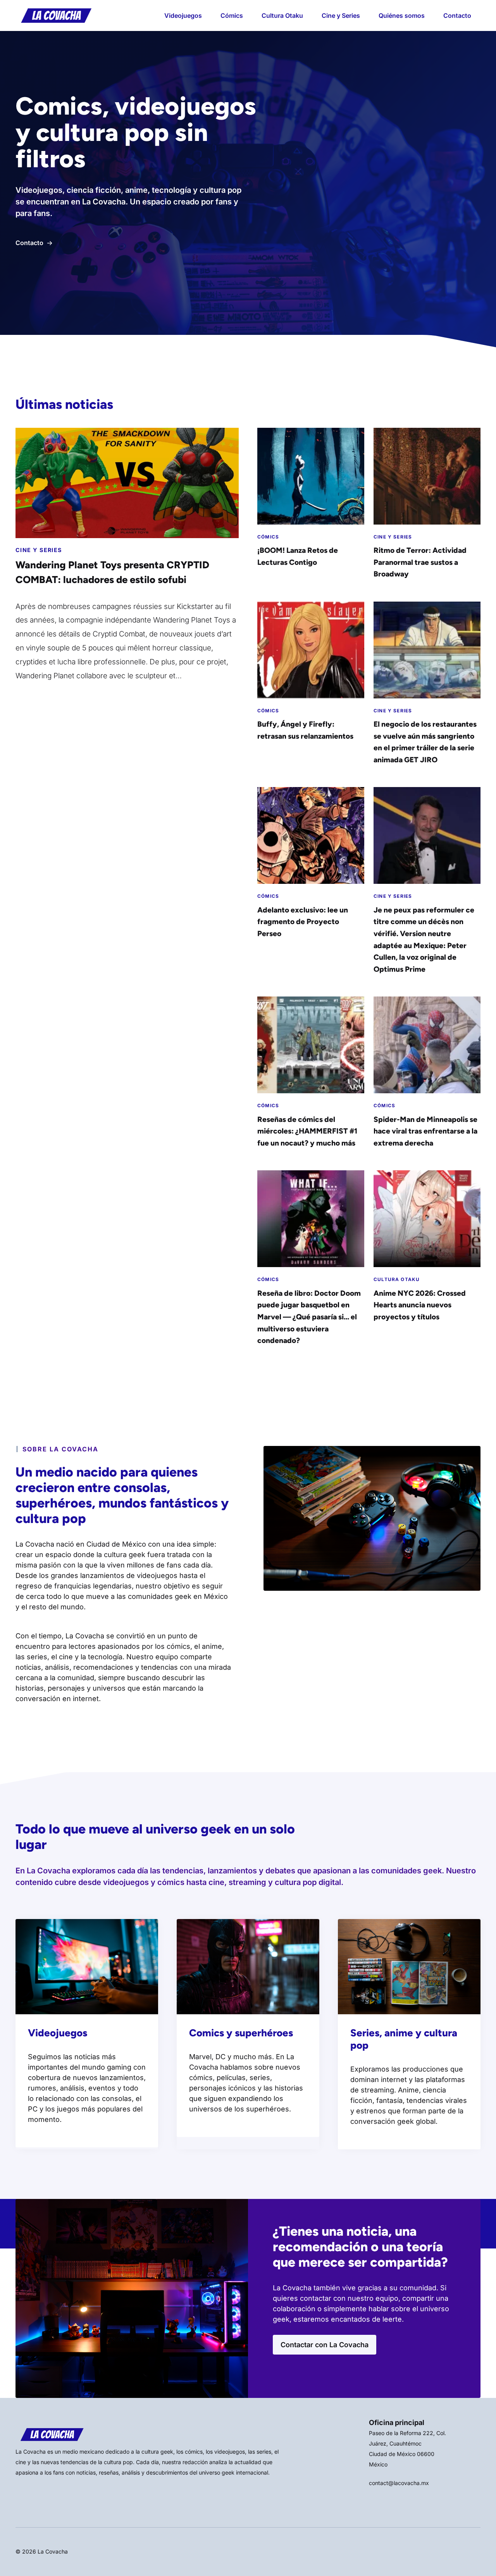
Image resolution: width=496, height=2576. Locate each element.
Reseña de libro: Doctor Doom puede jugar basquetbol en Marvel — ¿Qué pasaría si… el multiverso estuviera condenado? (309, 1317)
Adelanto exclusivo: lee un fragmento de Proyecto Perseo (303, 922)
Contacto (457, 15)
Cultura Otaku (282, 15)
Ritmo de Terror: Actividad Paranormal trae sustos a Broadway (420, 562)
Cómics (232, 15)
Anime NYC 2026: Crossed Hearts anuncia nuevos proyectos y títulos (420, 1305)
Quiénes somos (402, 15)
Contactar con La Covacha (325, 2345)
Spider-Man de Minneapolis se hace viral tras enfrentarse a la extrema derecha (425, 1131)
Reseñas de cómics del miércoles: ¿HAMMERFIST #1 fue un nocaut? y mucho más (307, 1131)
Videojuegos (183, 15)
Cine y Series (341, 15)
